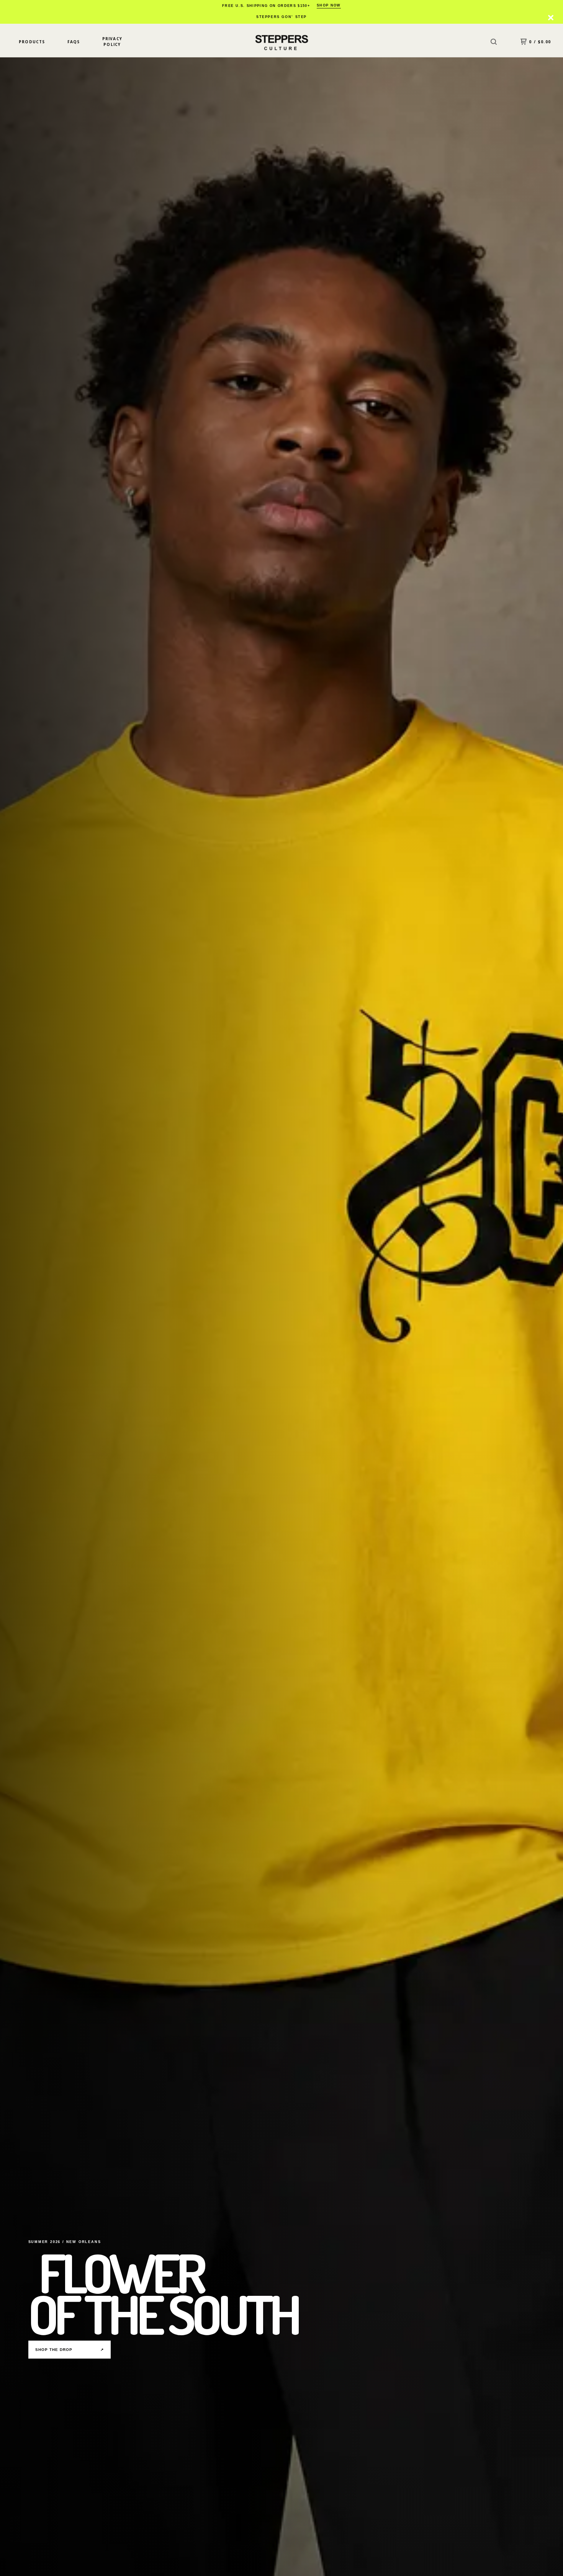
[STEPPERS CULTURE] (281, 42)
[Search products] (494, 42)
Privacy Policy (112, 42)
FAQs (74, 42)
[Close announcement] (551, 18)
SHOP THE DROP (70, 2350)
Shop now (329, 5)
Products (32, 42)
